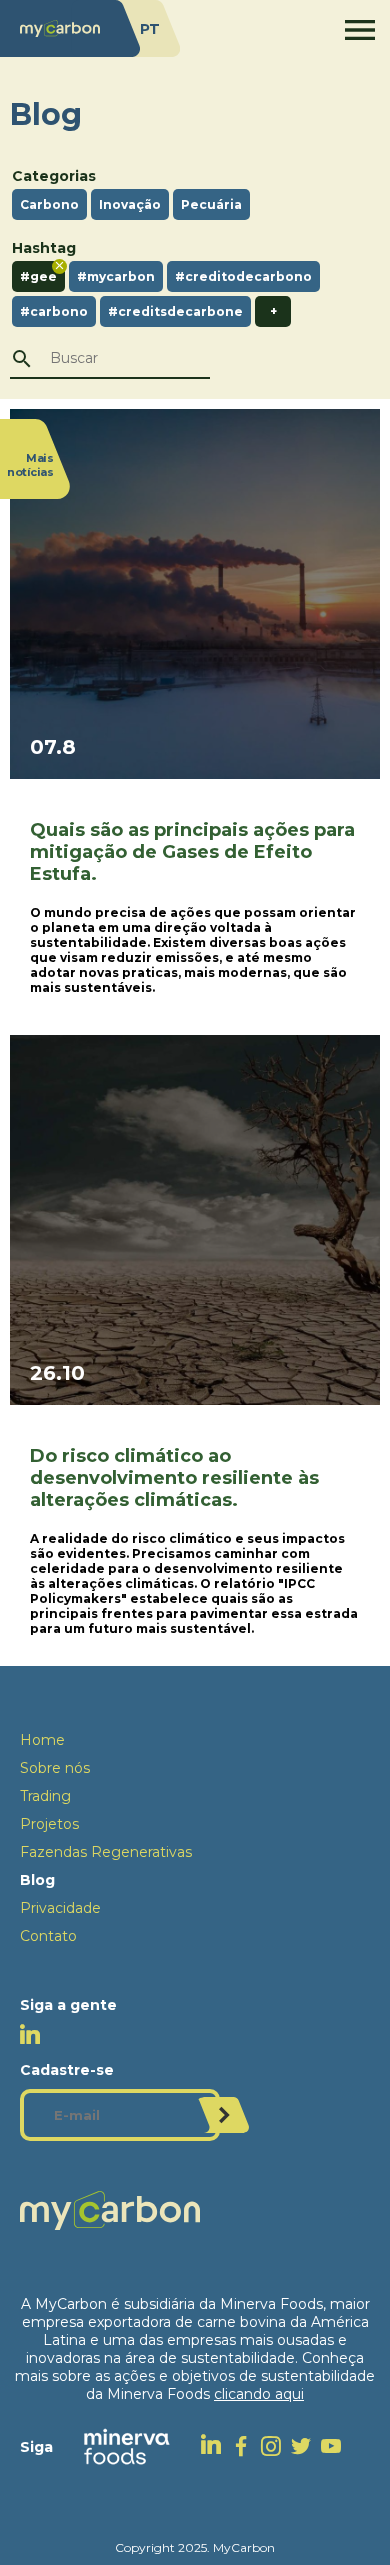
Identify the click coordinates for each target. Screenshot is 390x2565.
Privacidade (60, 1908)
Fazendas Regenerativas (106, 1852)
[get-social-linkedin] (216, 2446)
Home (42, 1740)
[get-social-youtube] (336, 2446)
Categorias (54, 176)
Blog (37, 1880)
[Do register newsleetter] (224, 2115)
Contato (48, 1936)
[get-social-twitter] (306, 2446)
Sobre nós (55, 1768)
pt (150, 29)
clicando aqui (259, 2394)
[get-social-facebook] (246, 2446)
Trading (45, 1796)
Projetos (49, 1824)
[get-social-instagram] (276, 2446)
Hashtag (44, 248)
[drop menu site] (360, 30)
